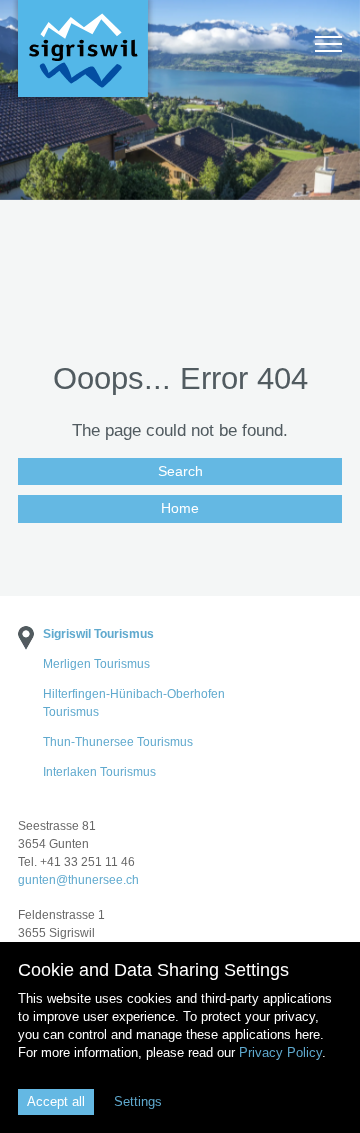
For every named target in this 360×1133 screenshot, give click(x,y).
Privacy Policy (280, 1052)
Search (180, 471)
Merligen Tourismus (96, 664)
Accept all (56, 1101)
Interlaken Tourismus (99, 772)
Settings (138, 1101)
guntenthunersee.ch (78, 880)
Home (180, 508)
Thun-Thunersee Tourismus (118, 742)
